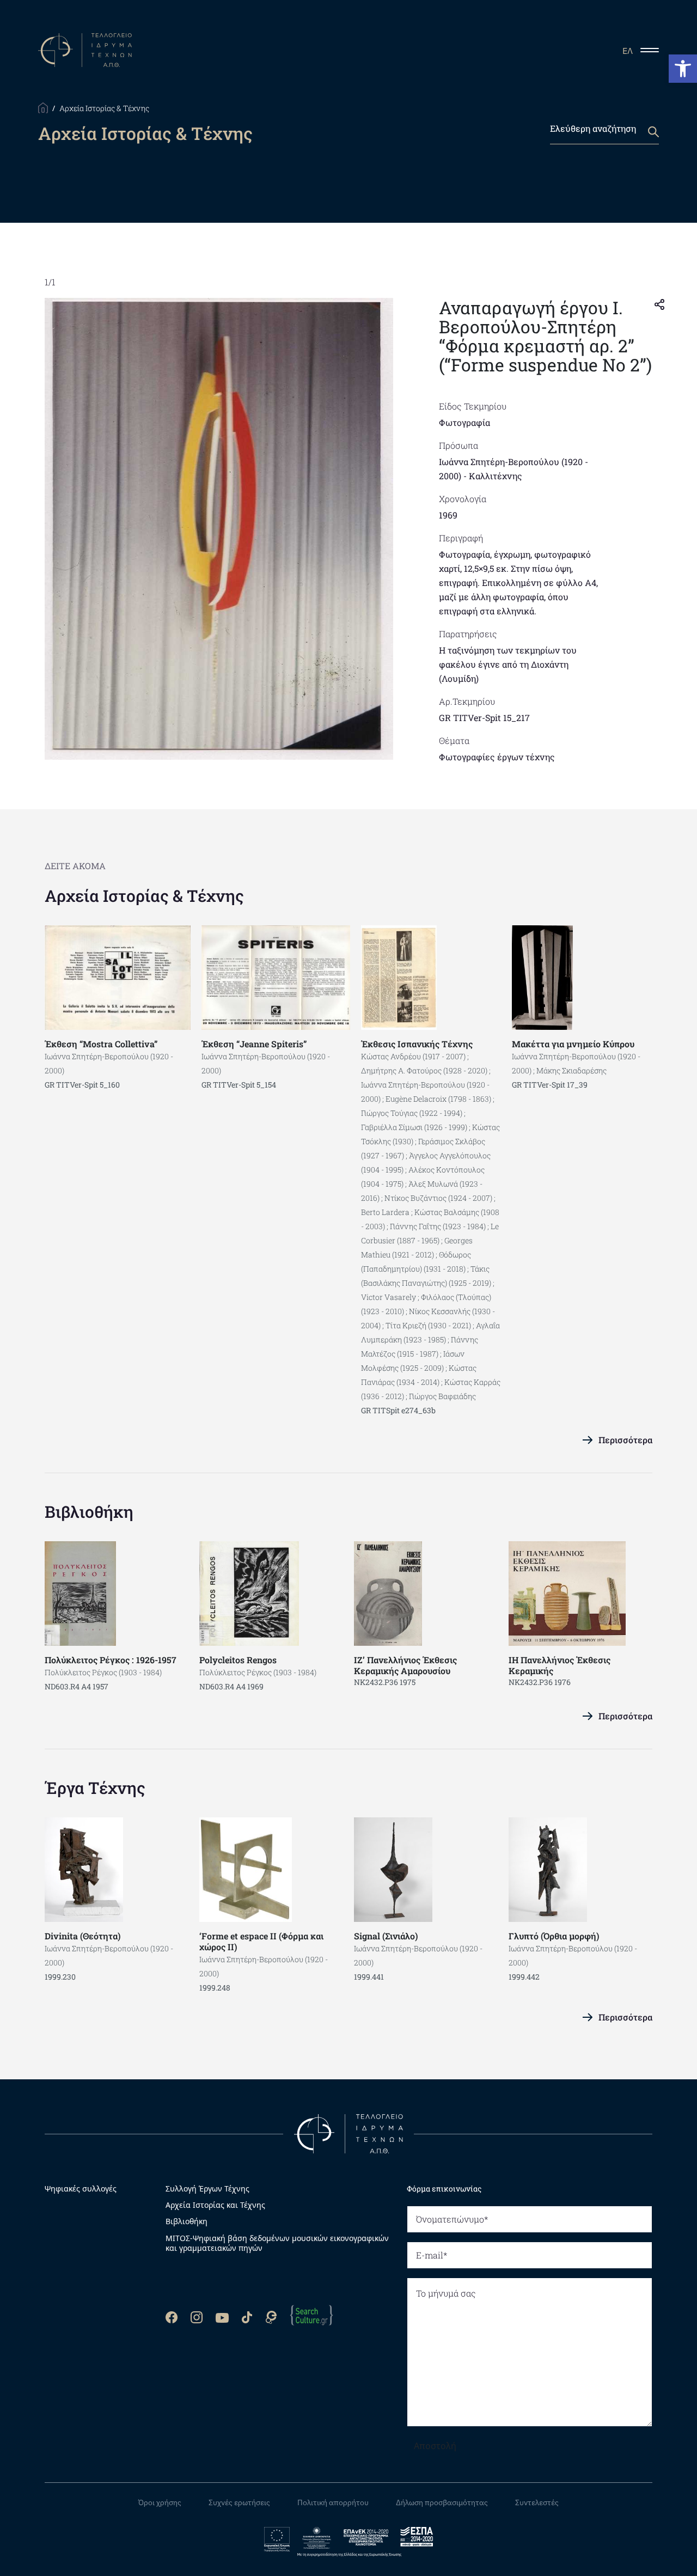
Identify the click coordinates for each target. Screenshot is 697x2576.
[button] (683, 69)
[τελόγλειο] (348, 2133)
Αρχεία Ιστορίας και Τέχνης (215, 2205)
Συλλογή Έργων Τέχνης (207, 2189)
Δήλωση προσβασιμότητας (442, 2502)
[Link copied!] (659, 303)
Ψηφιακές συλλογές (81, 2189)
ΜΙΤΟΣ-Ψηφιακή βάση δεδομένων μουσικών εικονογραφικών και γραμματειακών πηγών (277, 2243)
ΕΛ (628, 51)
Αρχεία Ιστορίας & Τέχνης (144, 896)
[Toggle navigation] (654, 50)
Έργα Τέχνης (95, 1788)
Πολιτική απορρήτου (333, 2502)
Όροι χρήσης (160, 2502)
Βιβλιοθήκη (89, 1512)
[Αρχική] (43, 107)
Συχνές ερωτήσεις (239, 2502)
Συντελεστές (537, 2502)
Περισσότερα (625, 1440)
